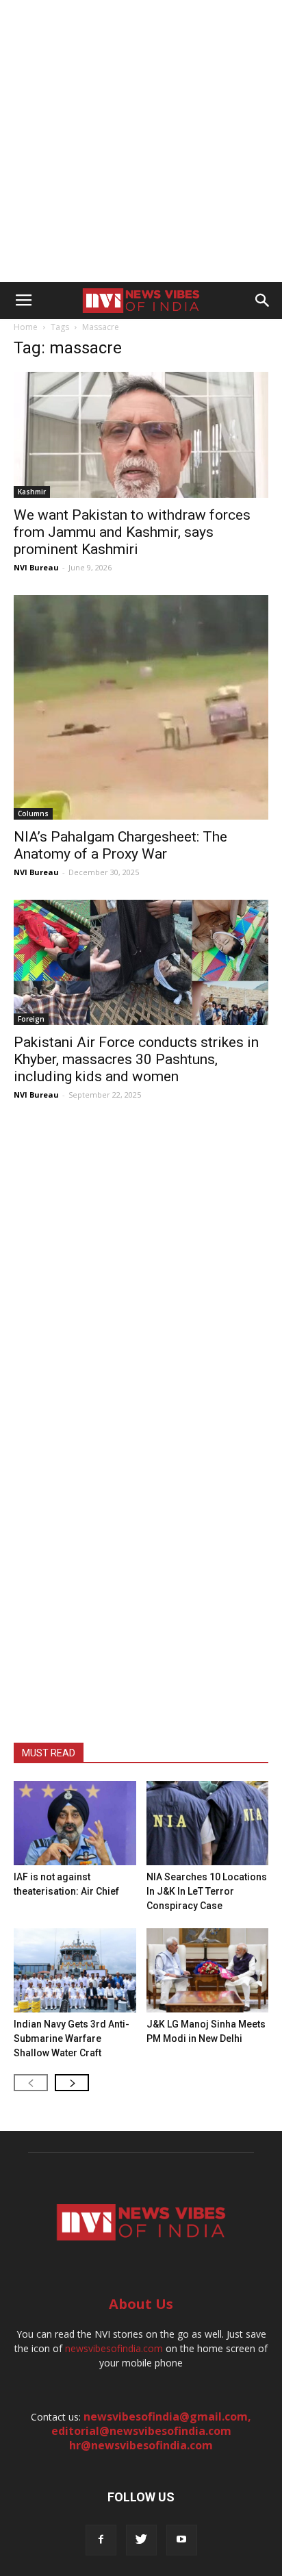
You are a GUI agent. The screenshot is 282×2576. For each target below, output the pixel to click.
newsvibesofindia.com (114, 2348)
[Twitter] (141, 2540)
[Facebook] (101, 2540)
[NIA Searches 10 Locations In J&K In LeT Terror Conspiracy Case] (208, 1823)
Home (26, 327)
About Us (141, 2304)
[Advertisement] (141, 141)
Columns (33, 813)
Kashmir (32, 492)
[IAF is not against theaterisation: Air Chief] (75, 1823)
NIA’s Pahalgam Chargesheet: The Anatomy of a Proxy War (120, 845)
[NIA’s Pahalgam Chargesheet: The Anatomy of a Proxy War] (141, 707)
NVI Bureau (36, 567)
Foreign (31, 1019)
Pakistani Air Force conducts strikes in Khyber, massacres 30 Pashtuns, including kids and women (136, 1059)
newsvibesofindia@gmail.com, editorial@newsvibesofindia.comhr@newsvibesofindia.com (152, 2431)
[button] (263, 301)
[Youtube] (182, 2540)
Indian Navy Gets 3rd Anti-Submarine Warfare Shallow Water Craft (72, 2038)
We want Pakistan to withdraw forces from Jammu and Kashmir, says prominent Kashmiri (132, 532)
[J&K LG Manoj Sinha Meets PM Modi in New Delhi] (208, 1970)
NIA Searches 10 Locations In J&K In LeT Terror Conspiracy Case (207, 1891)
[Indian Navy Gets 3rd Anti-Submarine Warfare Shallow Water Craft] (75, 1970)
